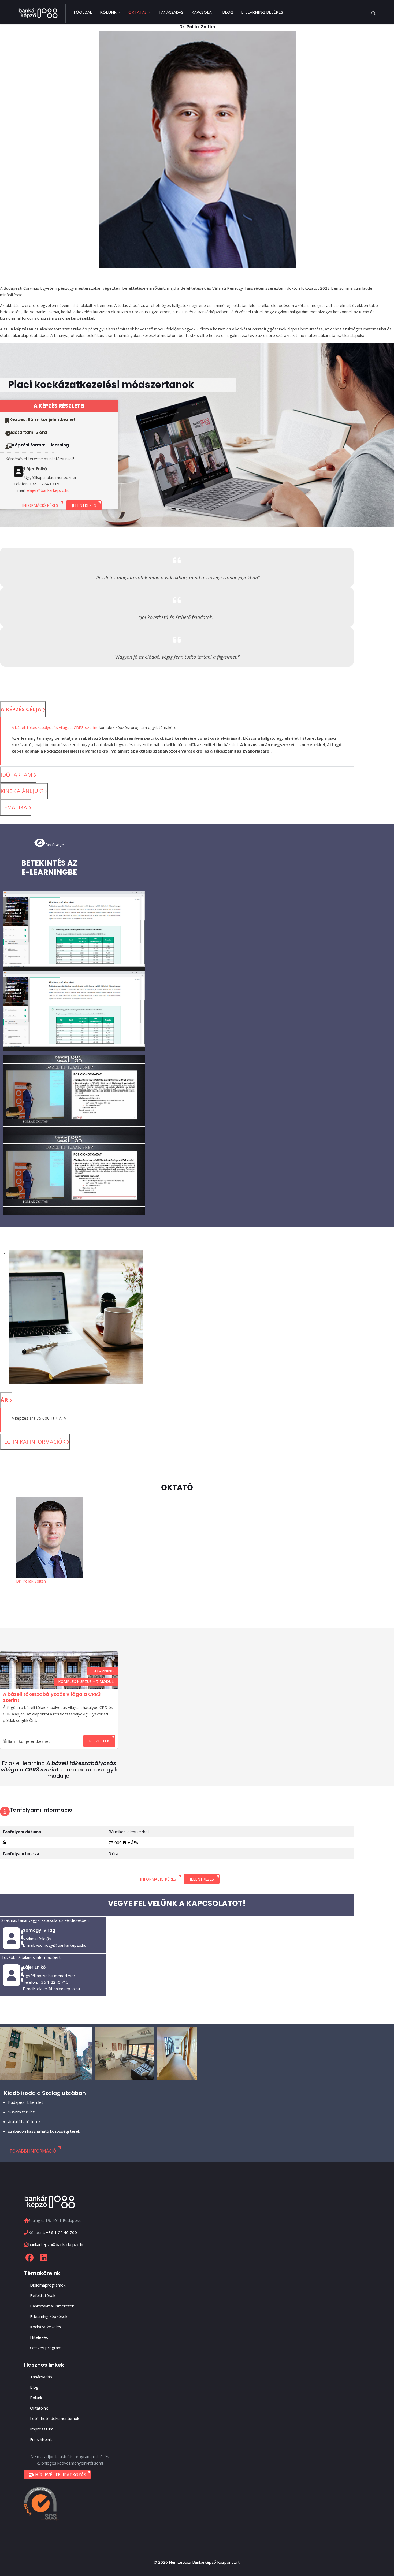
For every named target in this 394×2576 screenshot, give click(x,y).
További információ (33, 2151)
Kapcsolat (203, 12)
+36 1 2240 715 (54, 1982)
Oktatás (137, 12)
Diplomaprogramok (48, 2285)
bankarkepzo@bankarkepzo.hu (56, 2244)
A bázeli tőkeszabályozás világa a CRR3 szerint (55, 727)
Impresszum (42, 2429)
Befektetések (43, 2295)
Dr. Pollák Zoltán (31, 1581)
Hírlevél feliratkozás (60, 2475)
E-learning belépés (262, 12)
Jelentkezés (84, 505)
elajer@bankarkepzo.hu (48, 490)
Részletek (99, 1741)
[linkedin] (44, 2258)
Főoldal (83, 12)
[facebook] (29, 2258)
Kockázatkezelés (46, 2327)
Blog (228, 12)
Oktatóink (39, 2408)
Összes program (46, 2348)
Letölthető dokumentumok (55, 2418)
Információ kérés (40, 505)
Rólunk (108, 12)
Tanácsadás (171, 12)
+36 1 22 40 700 (62, 2232)
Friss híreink (41, 2439)
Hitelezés (39, 2337)
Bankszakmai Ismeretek (52, 2306)
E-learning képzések (49, 2316)
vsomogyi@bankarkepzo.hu (61, 1945)
